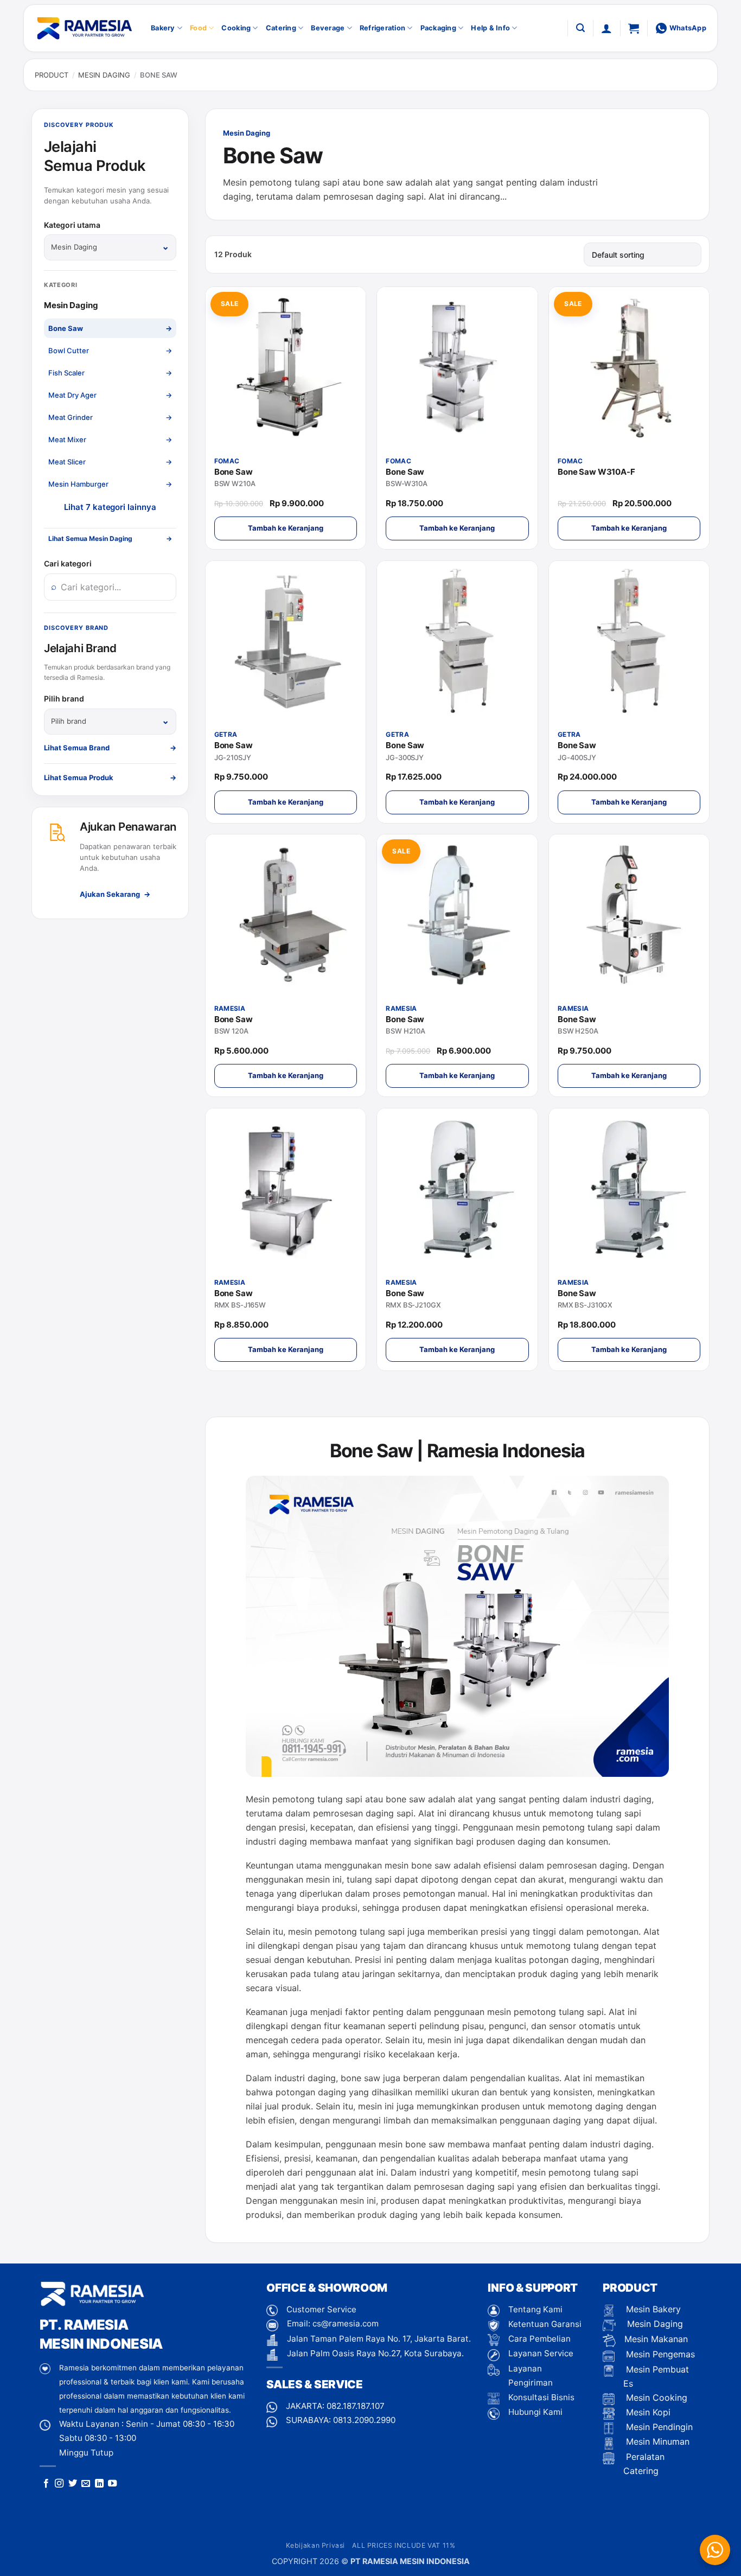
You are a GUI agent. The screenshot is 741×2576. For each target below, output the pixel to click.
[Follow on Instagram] (59, 2484)
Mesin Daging (104, 75)
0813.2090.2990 (364, 2420)
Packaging (438, 28)
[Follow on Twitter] (73, 2484)
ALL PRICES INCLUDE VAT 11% (404, 2545)
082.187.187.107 (356, 2406)
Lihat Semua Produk (110, 777)
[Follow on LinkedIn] (99, 2484)
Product (52, 75)
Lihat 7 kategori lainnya (110, 507)
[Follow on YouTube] (112, 2484)
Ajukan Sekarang (115, 894)
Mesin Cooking (655, 2398)
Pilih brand (64, 699)
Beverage (328, 28)
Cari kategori (68, 563)
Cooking (236, 28)
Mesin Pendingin (658, 2427)
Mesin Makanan (656, 2339)
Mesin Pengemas (659, 2354)
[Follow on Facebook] (46, 2484)
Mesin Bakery (652, 2309)
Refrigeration (382, 28)
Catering (281, 28)
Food (198, 28)
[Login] (606, 28)
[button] (580, 28)
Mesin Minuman (656, 2441)
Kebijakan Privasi (315, 2545)
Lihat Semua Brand (110, 748)
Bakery (163, 28)
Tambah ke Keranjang (286, 528)
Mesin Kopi (647, 2412)
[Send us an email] (86, 2484)
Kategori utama (72, 225)
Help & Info (490, 28)
